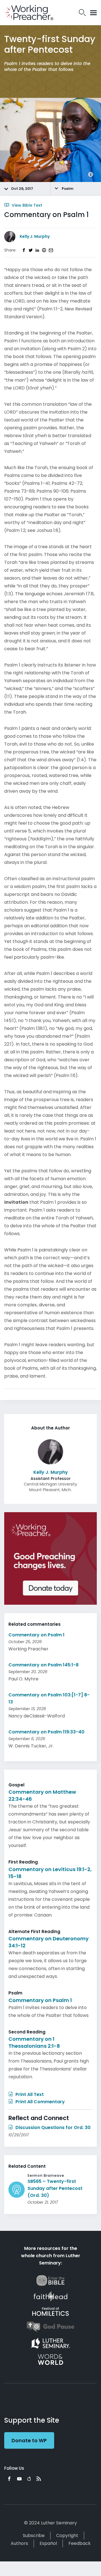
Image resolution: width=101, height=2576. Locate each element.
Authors (19, 2543)
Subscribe (34, 2535)
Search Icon (82, 13)
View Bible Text (26, 205)
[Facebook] (9, 2479)
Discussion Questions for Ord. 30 (52, 2128)
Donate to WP (29, 2440)
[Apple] (29, 2479)
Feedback (80, 2543)
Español (48, 2543)
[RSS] (39, 2479)
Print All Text (29, 2094)
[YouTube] (19, 2479)
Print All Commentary (40, 2102)
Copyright (67, 2535)
